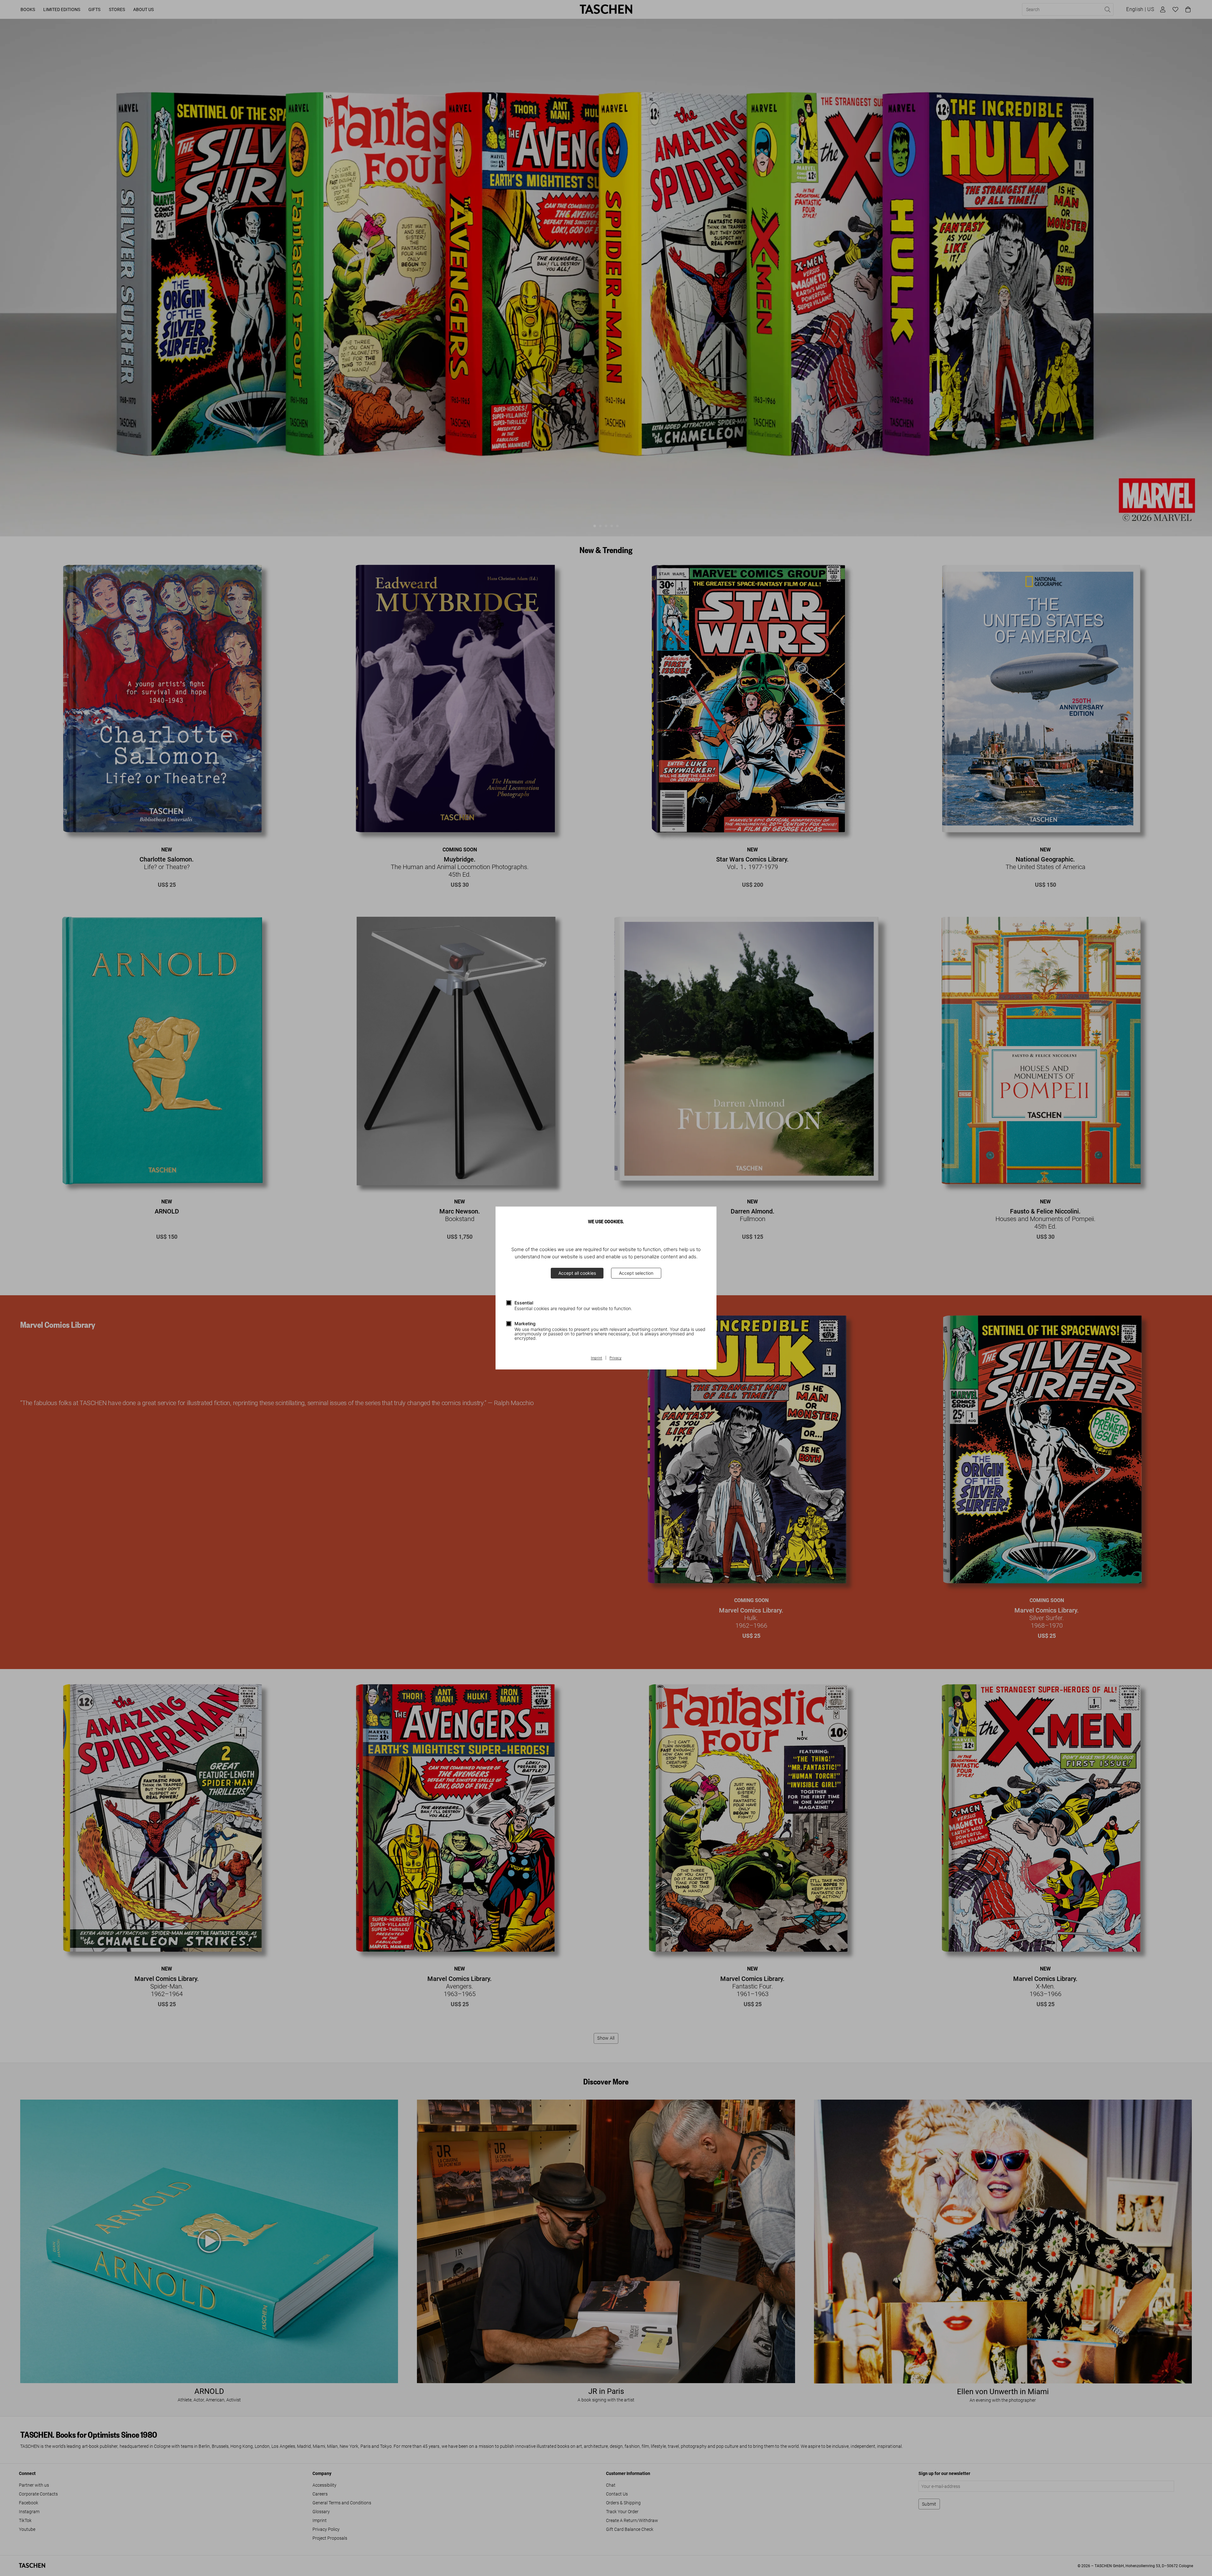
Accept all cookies (577, 1273)
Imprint (597, 1358)
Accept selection (636, 1273)
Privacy (615, 1358)
